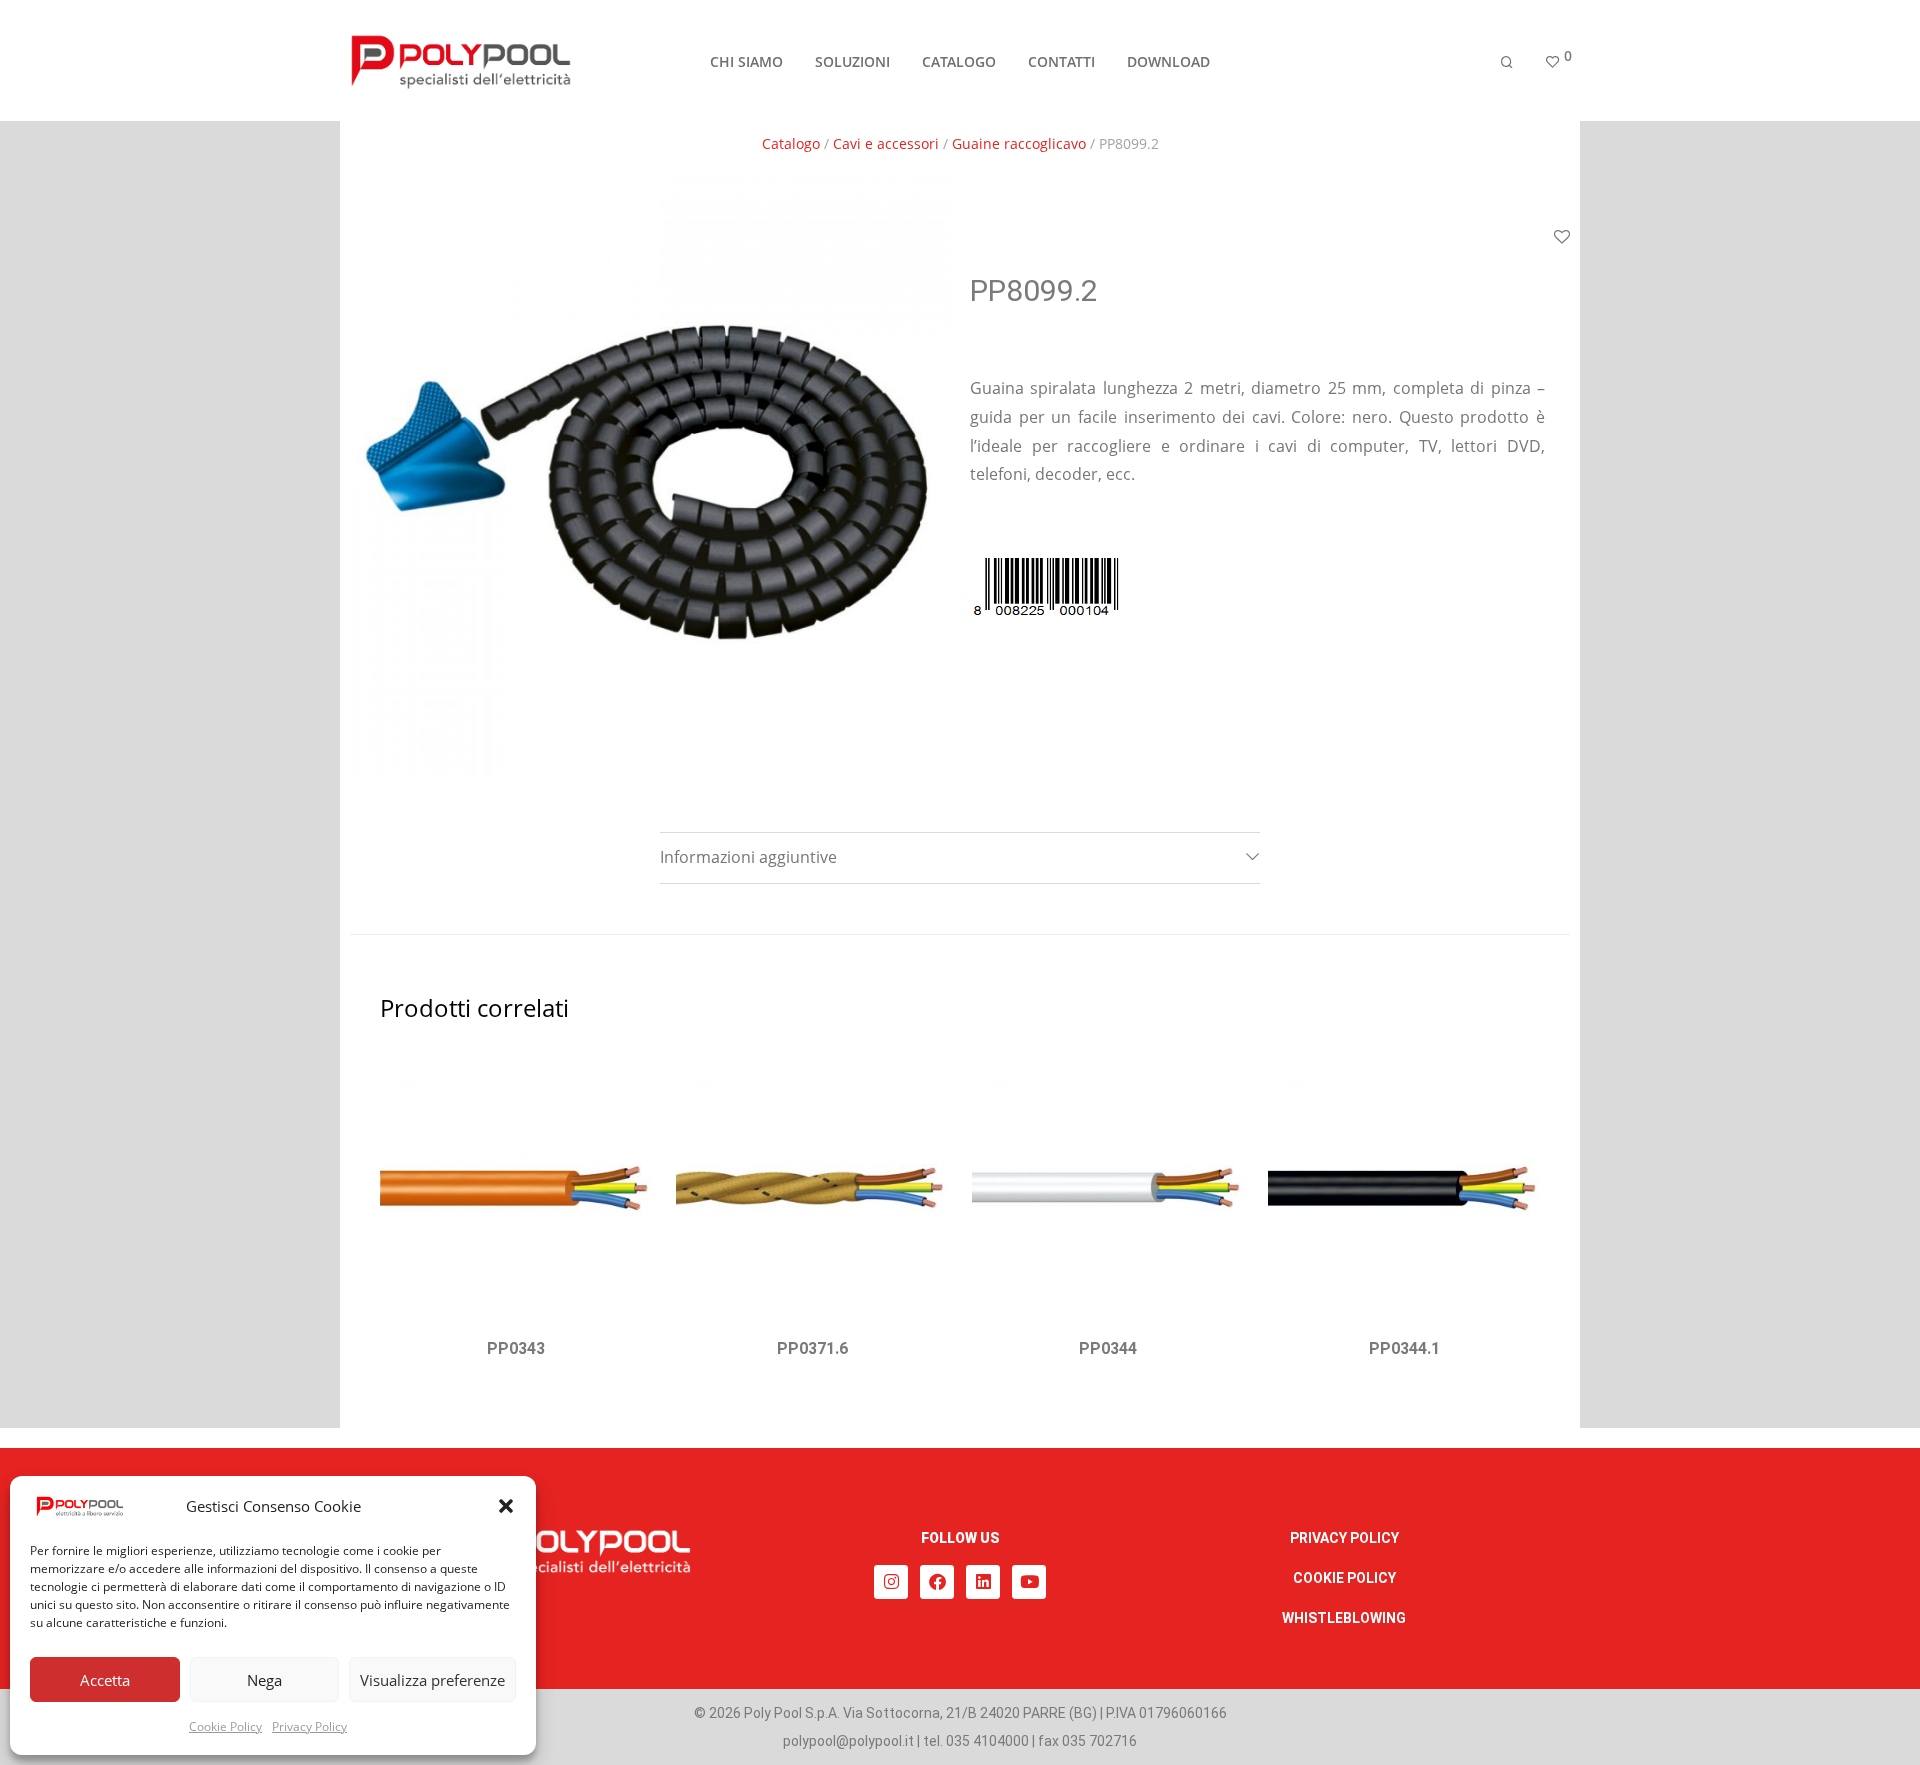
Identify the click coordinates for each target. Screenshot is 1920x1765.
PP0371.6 (812, 1348)
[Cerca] (1507, 62)
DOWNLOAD (1168, 61)
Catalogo (791, 143)
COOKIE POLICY (1344, 1578)
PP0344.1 (1404, 1348)
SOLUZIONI (852, 61)
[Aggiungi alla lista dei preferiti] (627, 1076)
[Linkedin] (983, 1582)
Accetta (105, 1680)
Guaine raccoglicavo (1019, 143)
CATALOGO (959, 61)
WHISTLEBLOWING (1344, 1618)
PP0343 (516, 1348)
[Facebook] (937, 1582)
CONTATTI (1061, 61)
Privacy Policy (309, 1726)
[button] (506, 1506)
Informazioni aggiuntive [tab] (748, 857)
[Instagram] (891, 1582)
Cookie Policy (225, 1726)
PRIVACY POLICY (1344, 1538)
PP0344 (1108, 1348)
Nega (264, 1680)
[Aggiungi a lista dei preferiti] (1562, 238)
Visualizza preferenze (432, 1680)
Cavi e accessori (886, 143)
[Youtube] (1029, 1582)
